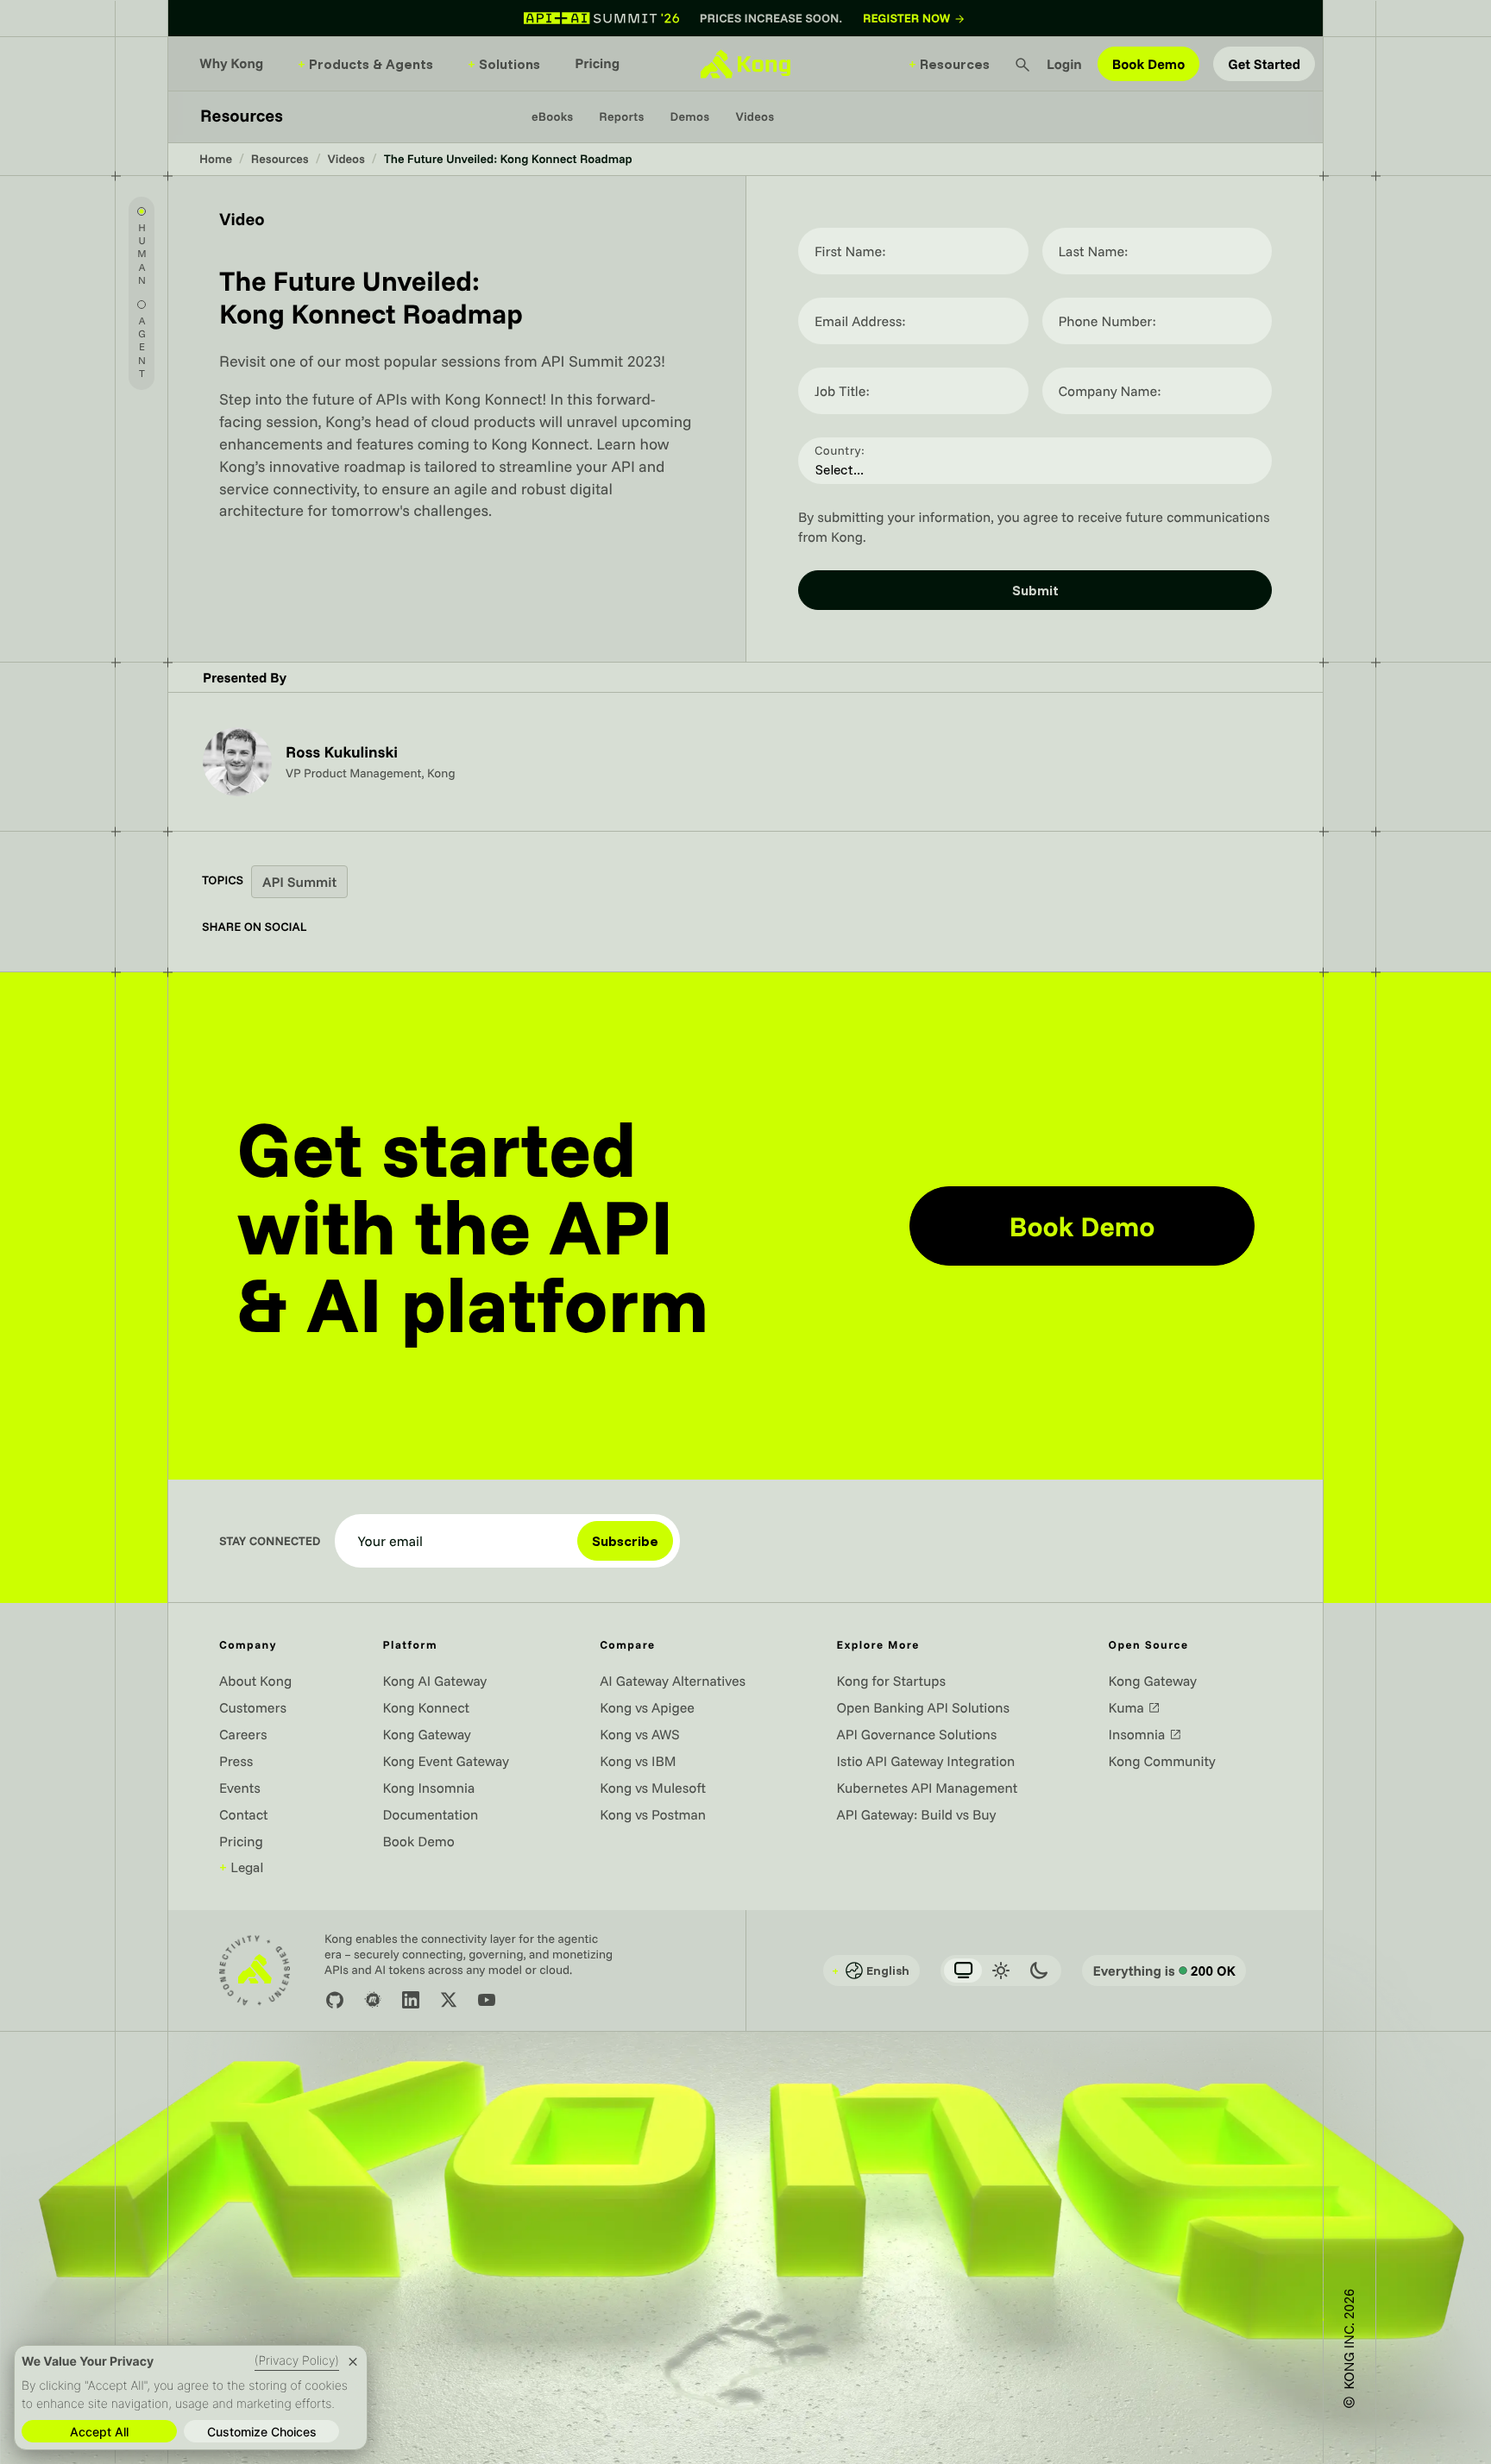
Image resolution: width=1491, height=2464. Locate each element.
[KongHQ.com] (745, 64)
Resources (949, 64)
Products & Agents (365, 64)
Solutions (504, 64)
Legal (241, 1867)
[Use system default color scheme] (963, 1971)
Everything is (1164, 1971)
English (871, 1971)
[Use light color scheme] (1001, 1971)
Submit (1035, 590)
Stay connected (270, 1541)
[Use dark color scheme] (1039, 1971)
